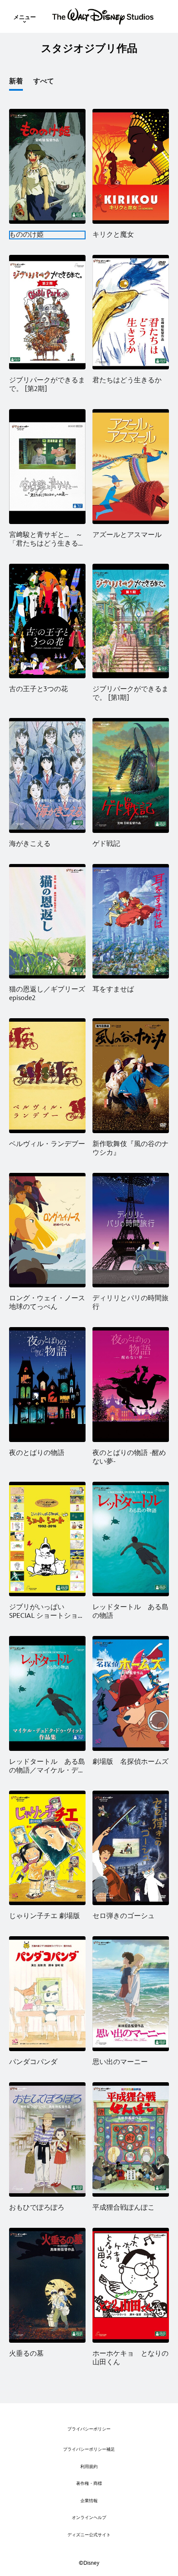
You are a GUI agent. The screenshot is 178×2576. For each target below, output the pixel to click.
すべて (44, 81)
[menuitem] (25, 16)
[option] (21, 84)
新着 (16, 81)
